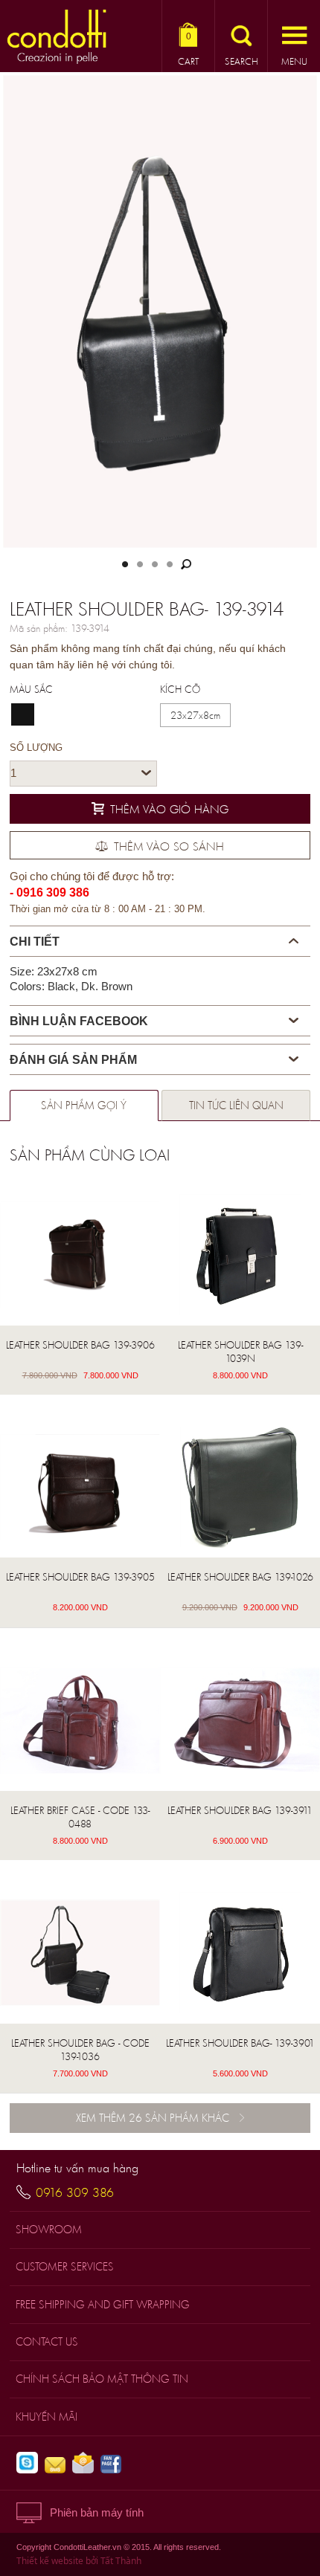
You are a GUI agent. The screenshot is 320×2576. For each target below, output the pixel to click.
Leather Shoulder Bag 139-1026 (240, 1577)
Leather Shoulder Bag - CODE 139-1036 (80, 2050)
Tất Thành (121, 2561)
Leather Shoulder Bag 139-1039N (240, 1352)
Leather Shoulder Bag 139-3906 (80, 1345)
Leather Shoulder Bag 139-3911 (240, 1810)
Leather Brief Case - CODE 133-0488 (80, 1817)
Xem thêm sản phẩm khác (153, 2118)
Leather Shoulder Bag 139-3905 (80, 1577)
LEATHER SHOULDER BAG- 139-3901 (240, 2043)
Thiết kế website (50, 2561)
